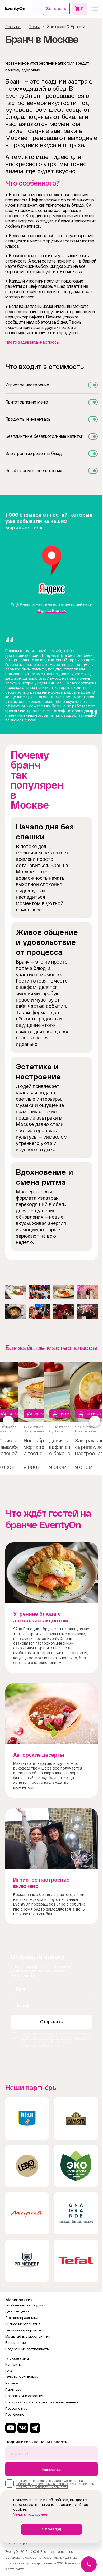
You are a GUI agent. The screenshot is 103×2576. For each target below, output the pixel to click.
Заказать (56, 9)
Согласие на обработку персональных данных (55, 2036)
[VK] (23, 2428)
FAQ (9, 2371)
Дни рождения (17, 2311)
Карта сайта (15, 2569)
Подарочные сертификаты (27, 2349)
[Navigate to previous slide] (8, 1421)
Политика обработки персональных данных (42, 2402)
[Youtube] (11, 2428)
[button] (95, 9)
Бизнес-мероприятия (23, 2324)
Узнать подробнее (30, 2514)
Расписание (15, 2343)
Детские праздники (22, 2318)
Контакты (13, 2364)
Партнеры (13, 2390)
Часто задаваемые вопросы (32, 342)
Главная (13, 27)
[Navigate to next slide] (95, 1421)
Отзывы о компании (22, 2377)
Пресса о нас (16, 2409)
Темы (34, 27)
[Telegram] (35, 2428)
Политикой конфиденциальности (44, 2043)
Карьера (12, 2383)
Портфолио (15, 2415)
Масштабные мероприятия (28, 2337)
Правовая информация (24, 2396)
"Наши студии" (17, 2543)
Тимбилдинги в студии (24, 2305)
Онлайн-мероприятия (24, 2330)
